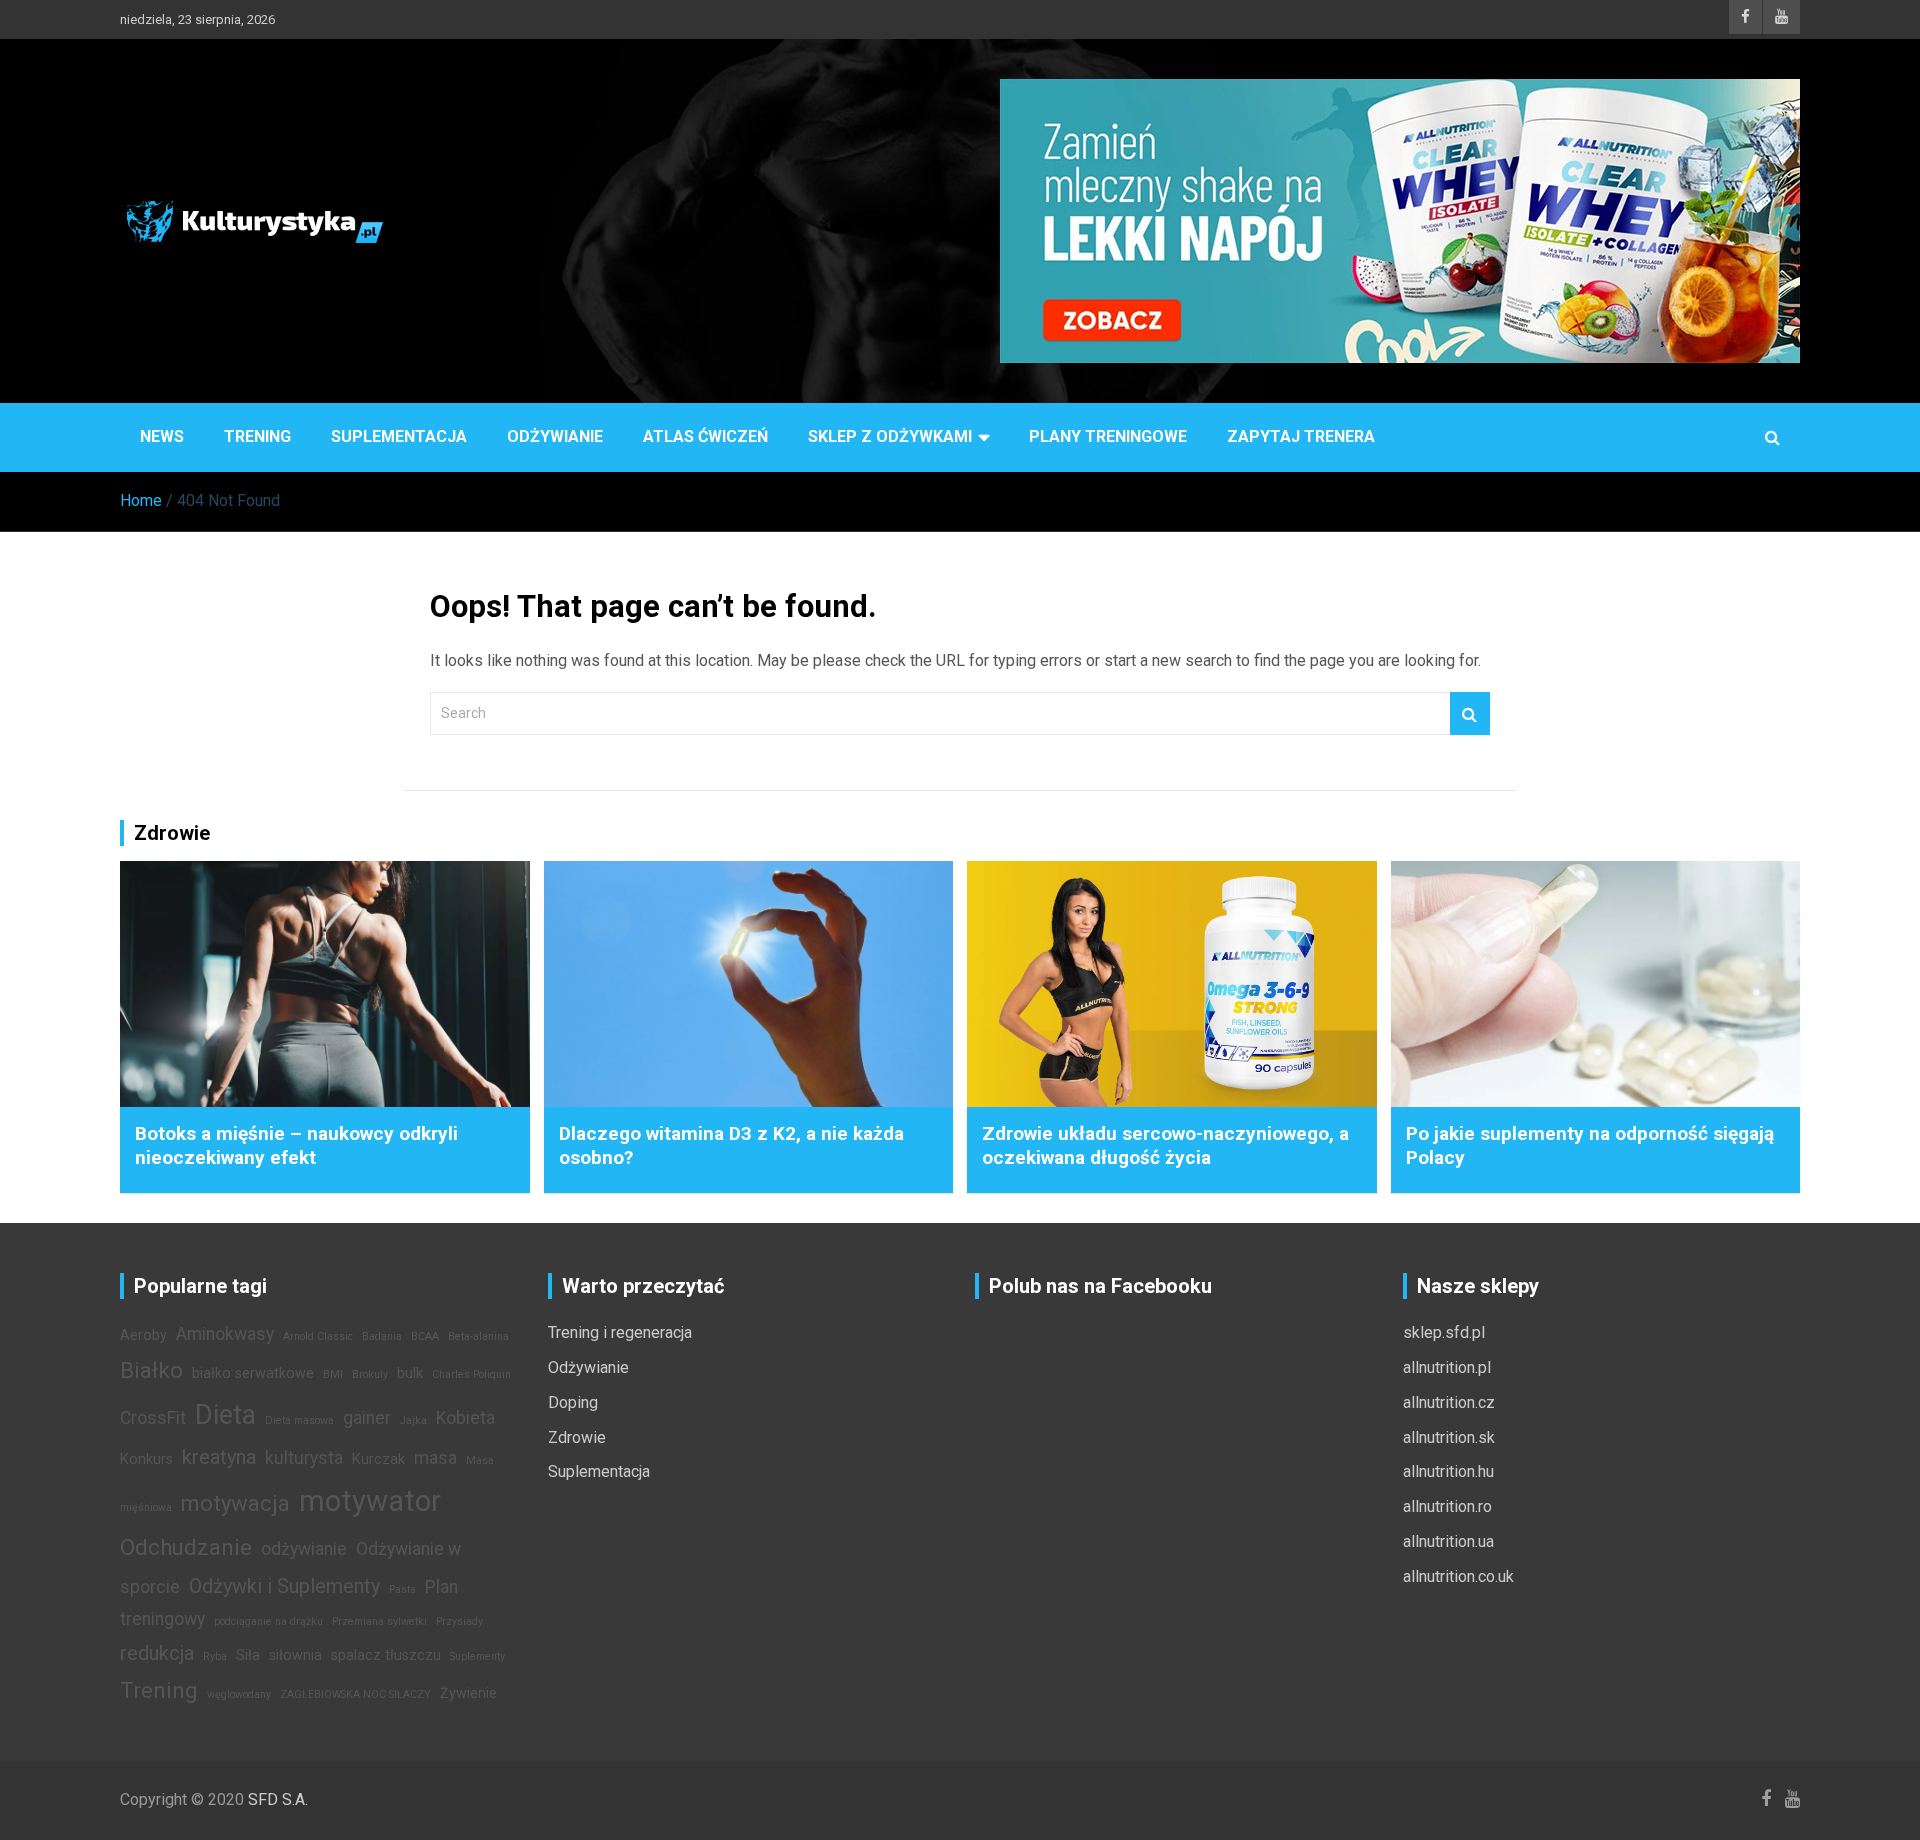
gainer (367, 1418)
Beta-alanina (478, 1336)
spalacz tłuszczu (386, 1655)
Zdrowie (577, 1437)
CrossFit (153, 1418)
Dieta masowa (299, 1420)
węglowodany (239, 1694)
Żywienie (468, 1693)
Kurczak (378, 1459)
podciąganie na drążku (268, 1621)
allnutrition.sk (1449, 1437)
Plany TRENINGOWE (1108, 436)
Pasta (402, 1589)
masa (435, 1458)
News (162, 436)
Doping (573, 1402)
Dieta (225, 1415)
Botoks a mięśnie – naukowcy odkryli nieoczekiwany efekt (296, 1146)
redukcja (157, 1653)
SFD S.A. (278, 1799)
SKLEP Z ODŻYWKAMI (890, 436)
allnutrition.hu (1448, 1471)
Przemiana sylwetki (379, 1621)
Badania (382, 1336)
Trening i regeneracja (620, 1332)
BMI (333, 1374)
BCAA (425, 1336)
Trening (257, 436)
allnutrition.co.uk (1458, 1576)
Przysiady (459, 1621)
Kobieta (465, 1418)
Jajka (413, 1420)
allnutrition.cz (1449, 1402)
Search (1470, 713)
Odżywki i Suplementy (284, 1586)
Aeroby (143, 1335)
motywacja (235, 1503)
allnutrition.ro (1447, 1506)
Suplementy (477, 1656)
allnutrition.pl (1447, 1367)
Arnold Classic (318, 1336)
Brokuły (370, 1374)
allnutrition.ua (1448, 1541)
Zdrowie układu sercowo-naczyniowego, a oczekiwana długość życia (1165, 1146)
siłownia (295, 1655)
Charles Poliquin (471, 1374)
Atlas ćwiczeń (705, 436)
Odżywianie (555, 436)
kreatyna (219, 1457)
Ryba (215, 1656)
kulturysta (304, 1458)
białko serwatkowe (253, 1373)
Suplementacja (399, 436)
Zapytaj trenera (1301, 436)
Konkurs (146, 1459)
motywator (370, 1501)
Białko (151, 1370)
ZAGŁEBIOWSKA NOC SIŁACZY (355, 1694)
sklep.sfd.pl (1444, 1332)
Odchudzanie (186, 1547)
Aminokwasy (225, 1334)
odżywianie (304, 1549)
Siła (248, 1655)
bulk (410, 1373)
